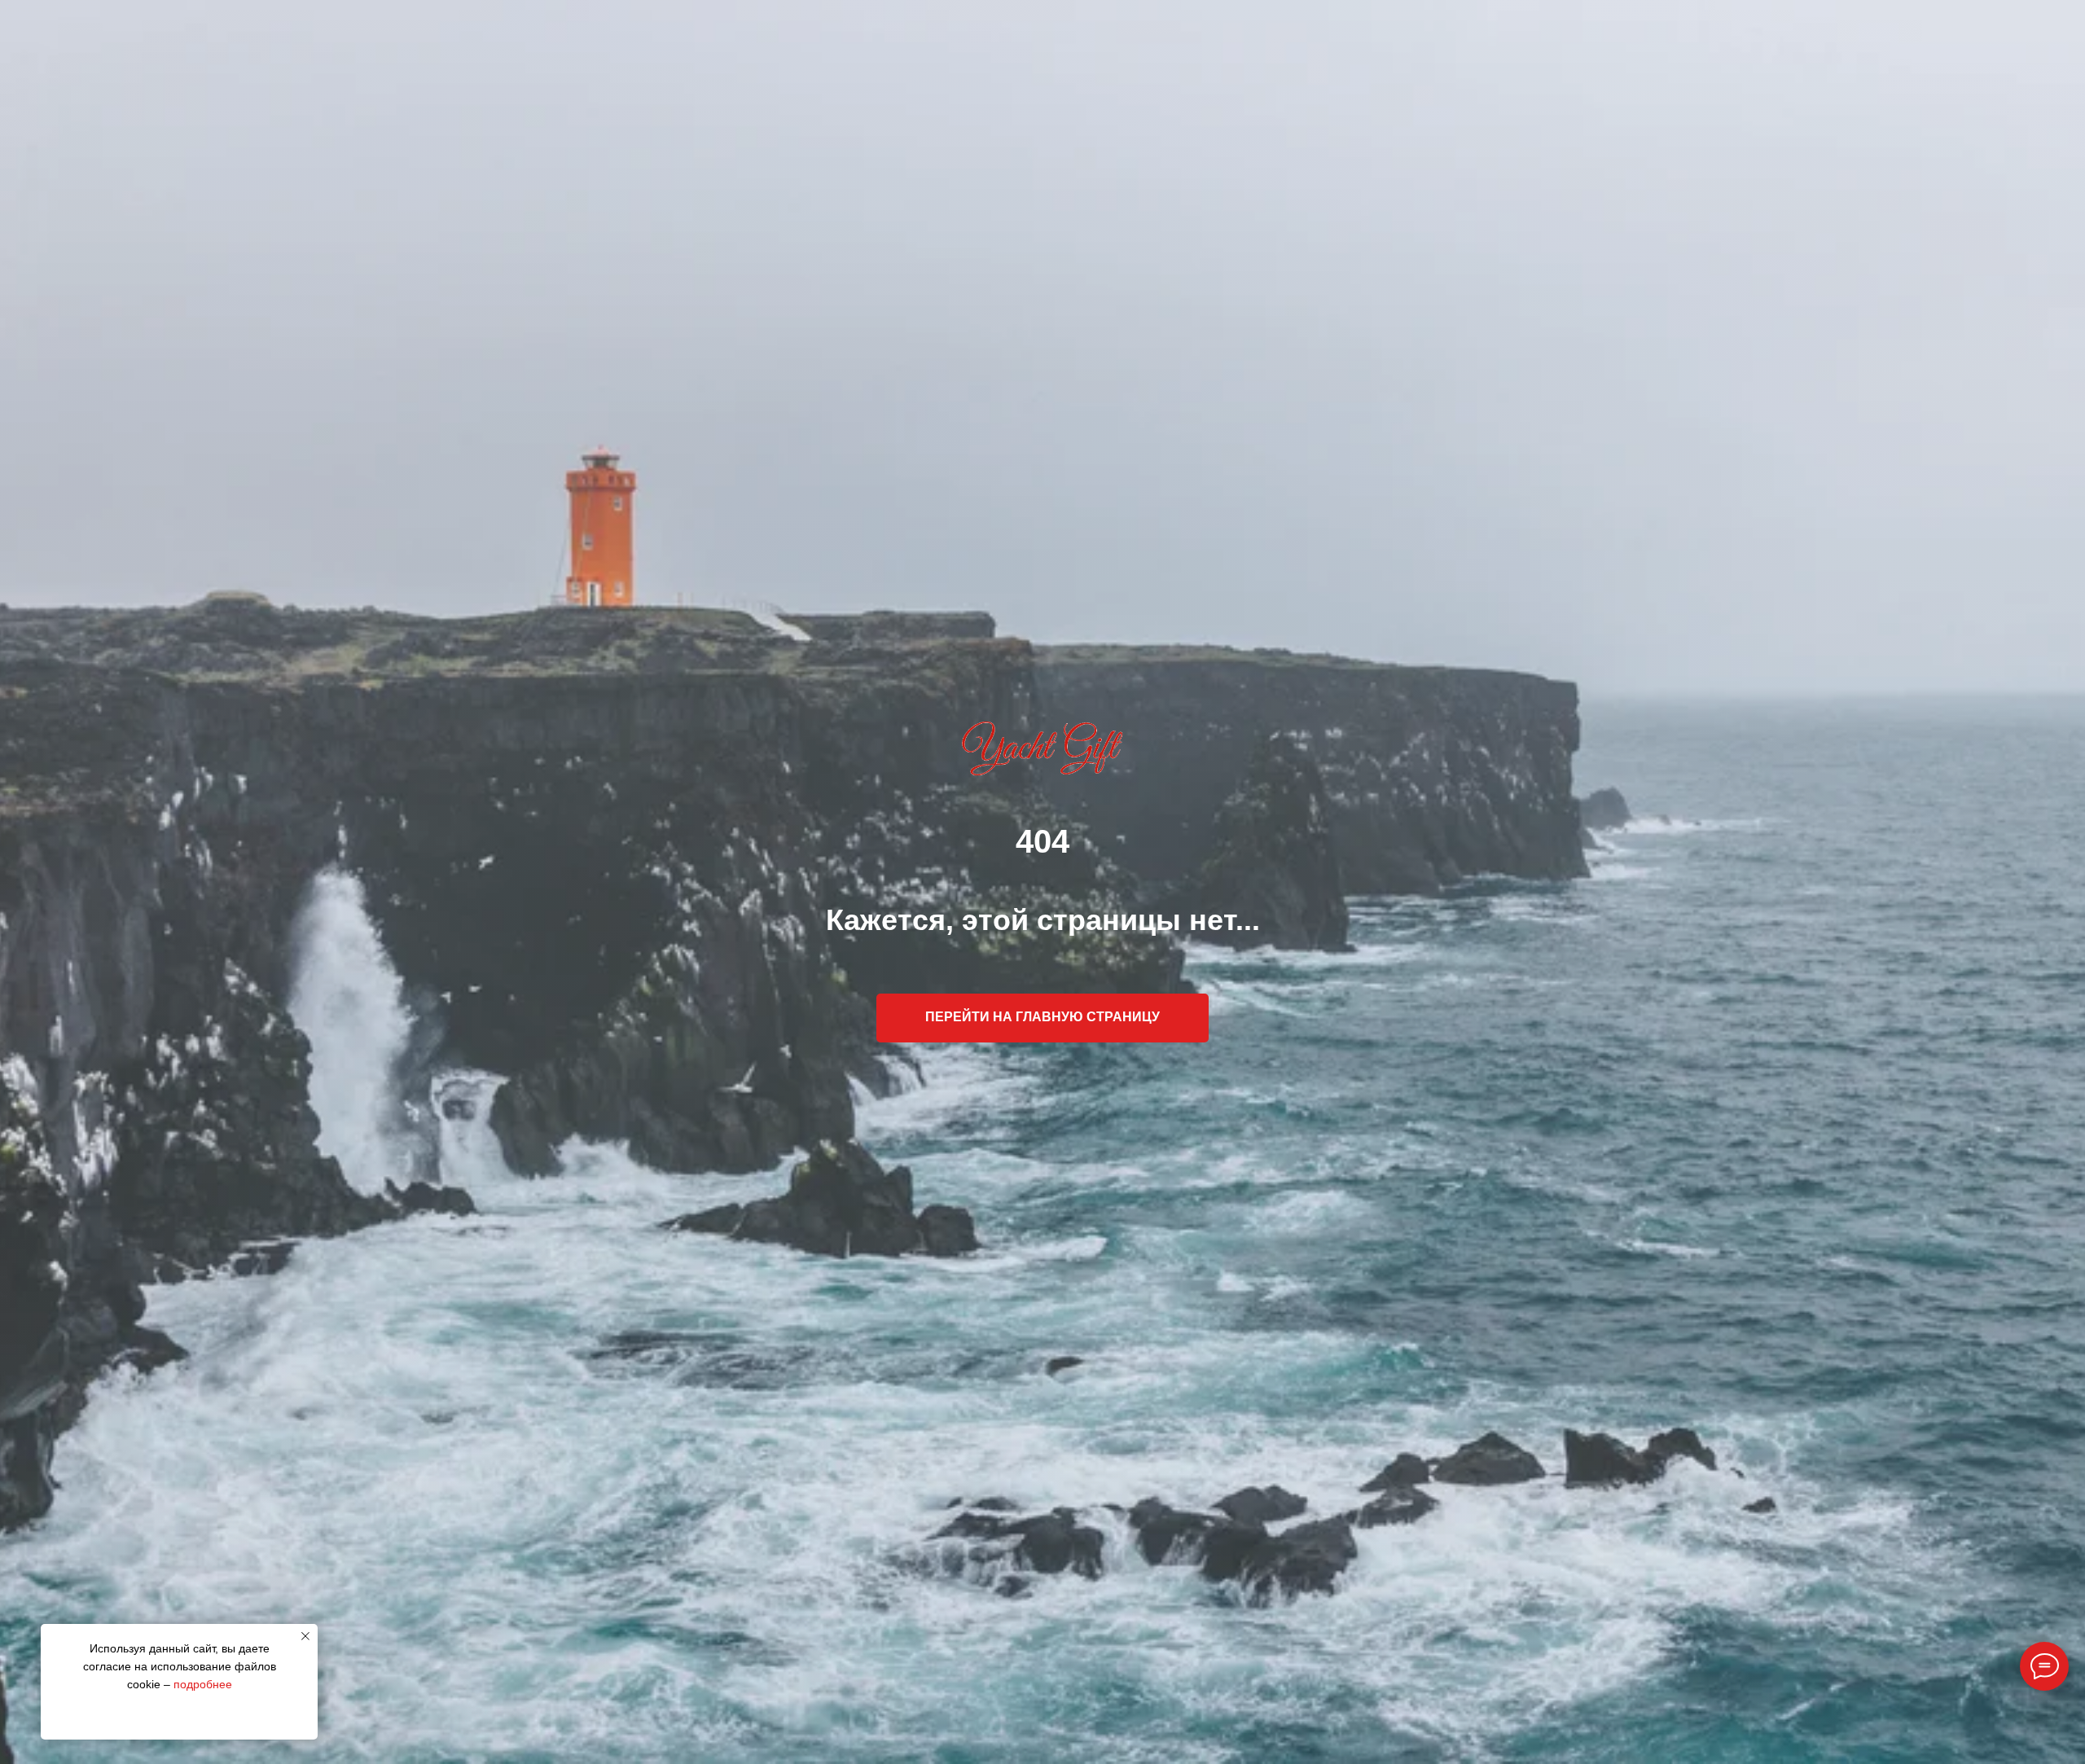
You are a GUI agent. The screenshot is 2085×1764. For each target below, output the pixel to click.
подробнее (203, 1684)
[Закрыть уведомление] (305, 1636)
